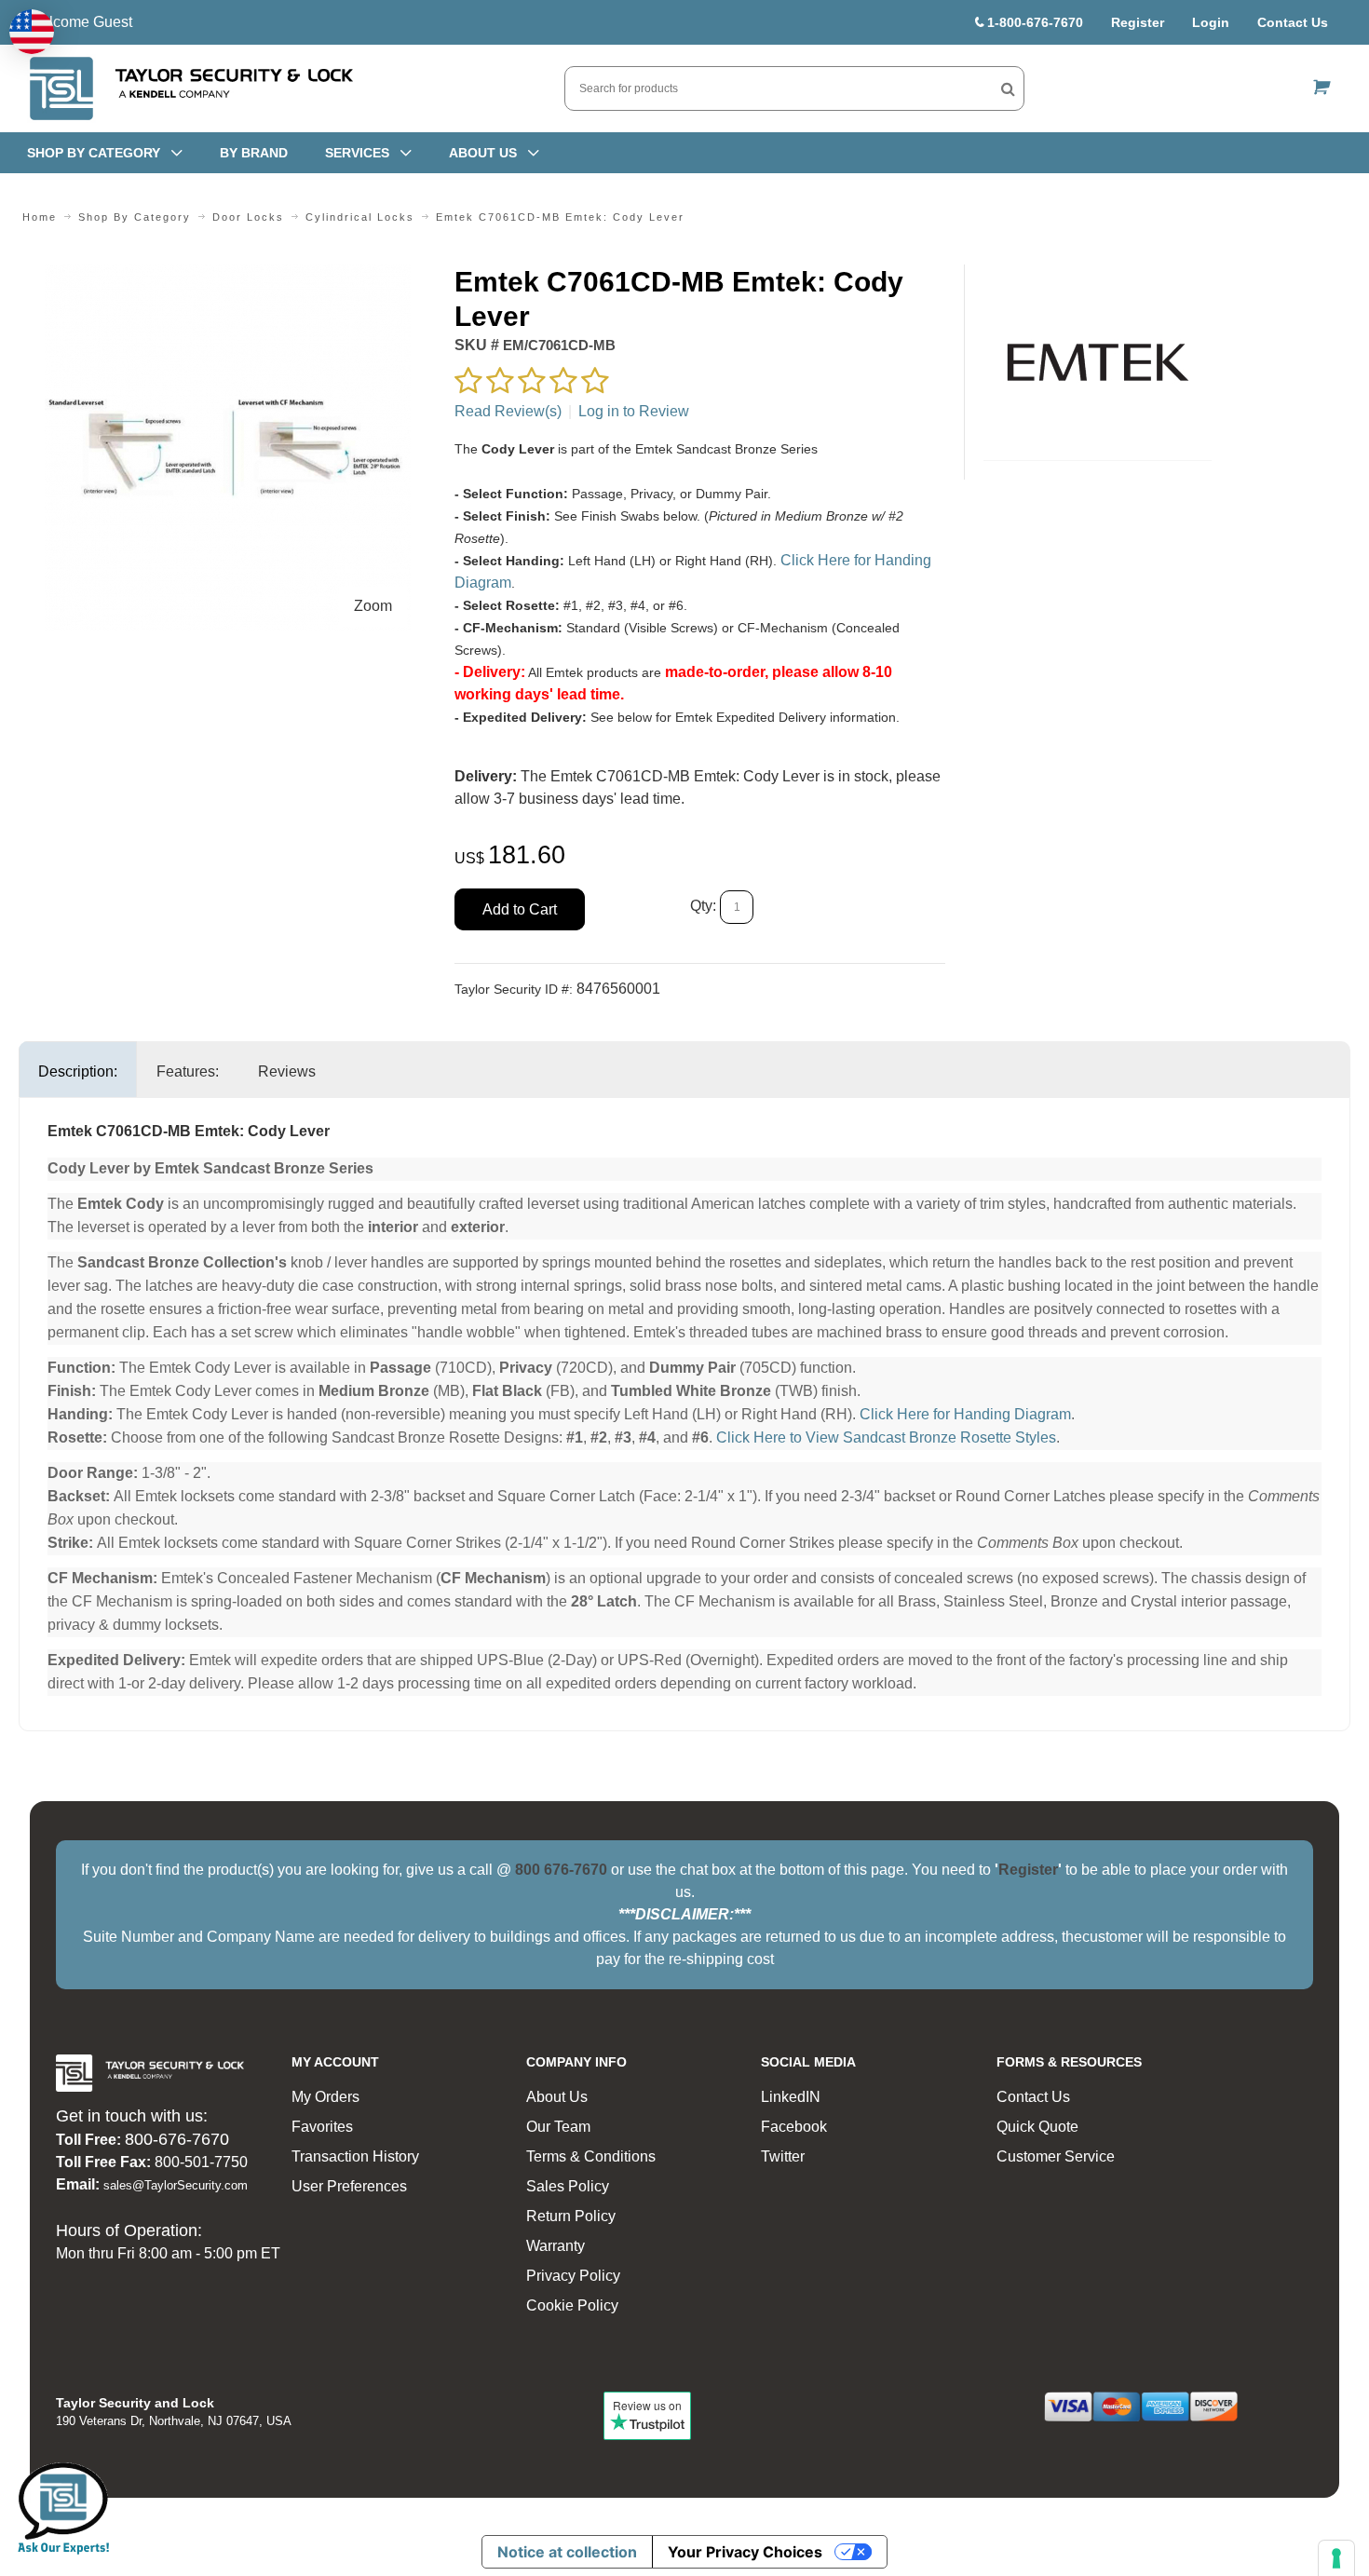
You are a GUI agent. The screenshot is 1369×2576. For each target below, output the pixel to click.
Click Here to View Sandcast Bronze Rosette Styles (886, 1437)
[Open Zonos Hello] (32, 32)
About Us (557, 2097)
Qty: (703, 906)
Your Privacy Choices (745, 2552)
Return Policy (571, 2216)
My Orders (325, 2097)
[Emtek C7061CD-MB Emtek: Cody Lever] (228, 275)
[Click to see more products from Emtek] (1098, 362)
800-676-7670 (177, 2139)
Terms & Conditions (591, 2156)
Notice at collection (567, 2552)
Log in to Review (634, 411)
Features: (188, 1071)
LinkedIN (791, 2097)
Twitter (783, 2156)
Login (1211, 22)
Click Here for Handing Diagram (965, 1414)
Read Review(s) (508, 411)
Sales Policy (568, 2186)
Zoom (373, 606)
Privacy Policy (573, 2276)
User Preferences (349, 2186)
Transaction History (355, 2156)
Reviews (287, 1071)
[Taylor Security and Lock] (190, 88)
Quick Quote (1037, 2127)
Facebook (794, 2127)
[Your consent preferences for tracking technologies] (1336, 2558)
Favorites (322, 2127)
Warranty (556, 2246)
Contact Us (1293, 22)
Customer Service (1056, 2156)
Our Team (558, 2127)
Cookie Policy (572, 2305)
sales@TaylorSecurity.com (176, 2185)
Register (1138, 22)
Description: (78, 1071)
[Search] (1008, 88)
